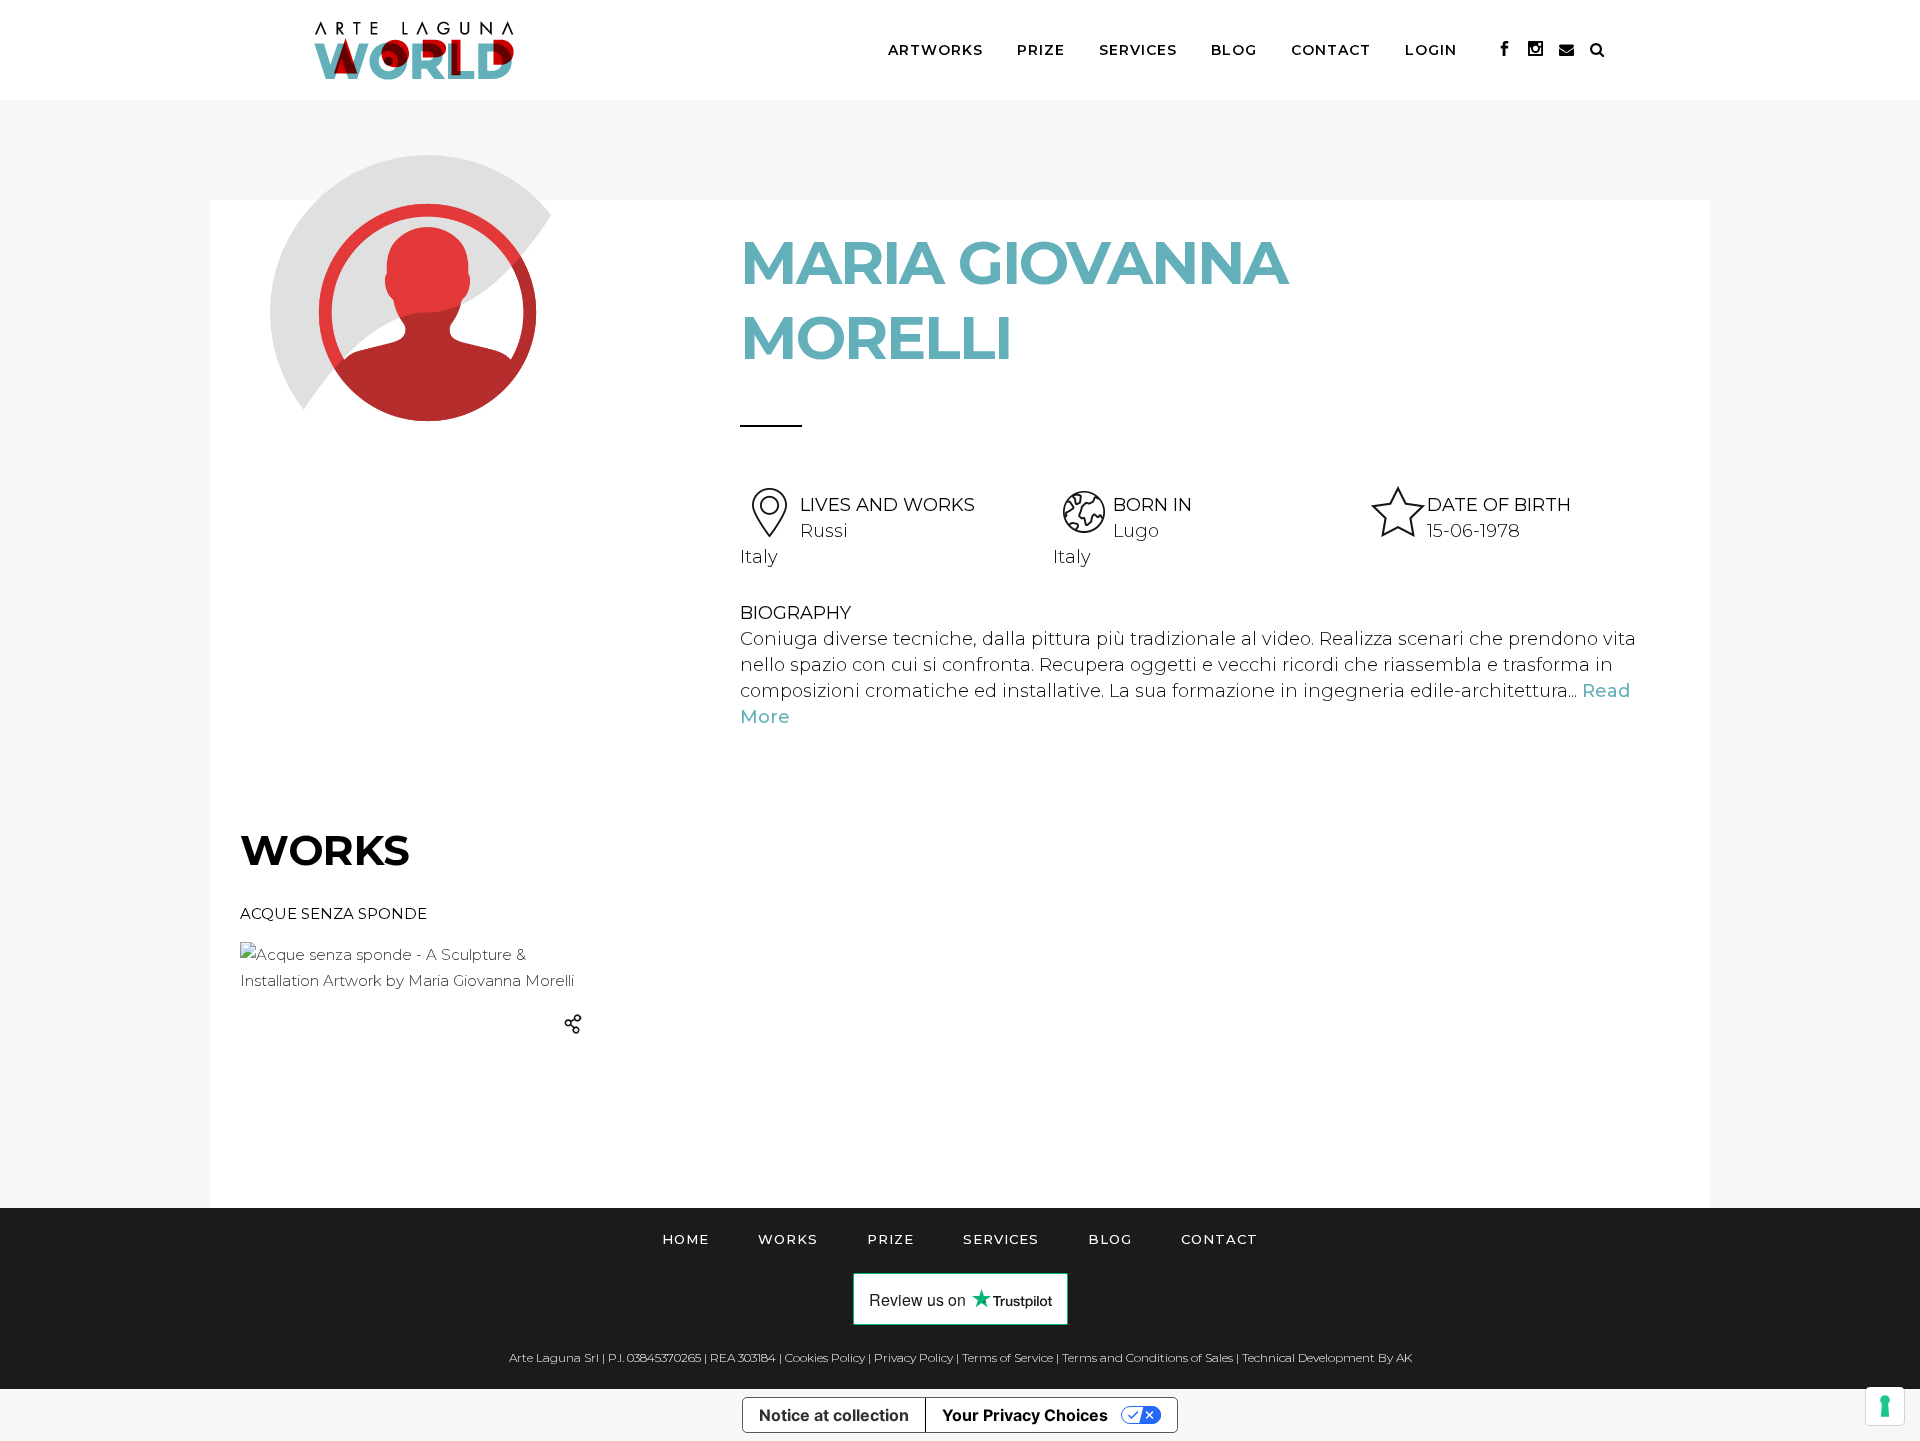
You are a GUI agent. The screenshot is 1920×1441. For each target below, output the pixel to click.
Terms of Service (1007, 1357)
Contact (1219, 1239)
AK (1404, 1357)
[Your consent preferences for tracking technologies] (1885, 1406)
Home (685, 1239)
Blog (1110, 1239)
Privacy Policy (913, 1357)
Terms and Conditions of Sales (1147, 1357)
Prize (890, 1239)
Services (1001, 1239)
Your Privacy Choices (1025, 1415)
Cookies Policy (825, 1357)
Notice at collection (834, 1415)
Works (788, 1239)
